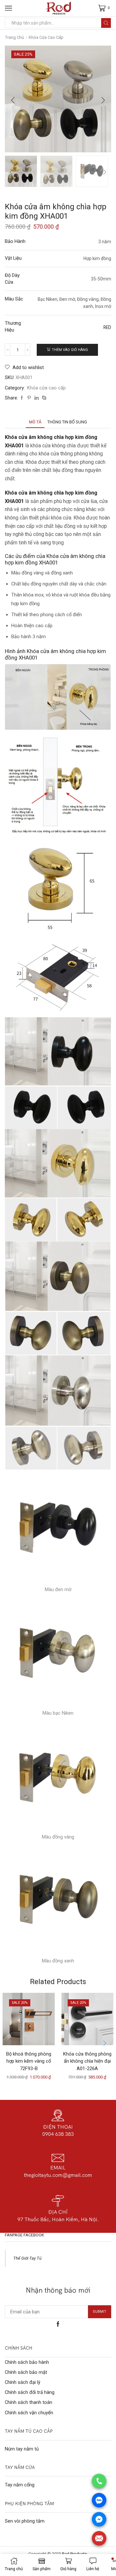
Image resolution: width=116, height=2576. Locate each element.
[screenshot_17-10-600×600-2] (92, 172)
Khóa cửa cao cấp (46, 37)
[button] (13, 101)
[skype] (43, 398)
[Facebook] (22, 398)
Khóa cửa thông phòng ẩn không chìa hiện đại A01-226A (87, 2061)
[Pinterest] (29, 398)
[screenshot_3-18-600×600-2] (21, 171)
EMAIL (58, 2167)
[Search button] (106, 23)
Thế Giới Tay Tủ (27, 2258)
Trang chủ (15, 37)
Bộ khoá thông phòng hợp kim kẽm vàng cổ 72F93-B (29, 2061)
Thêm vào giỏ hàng (70, 350)
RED (107, 327)
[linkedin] (37, 398)
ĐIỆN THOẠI (58, 2127)
